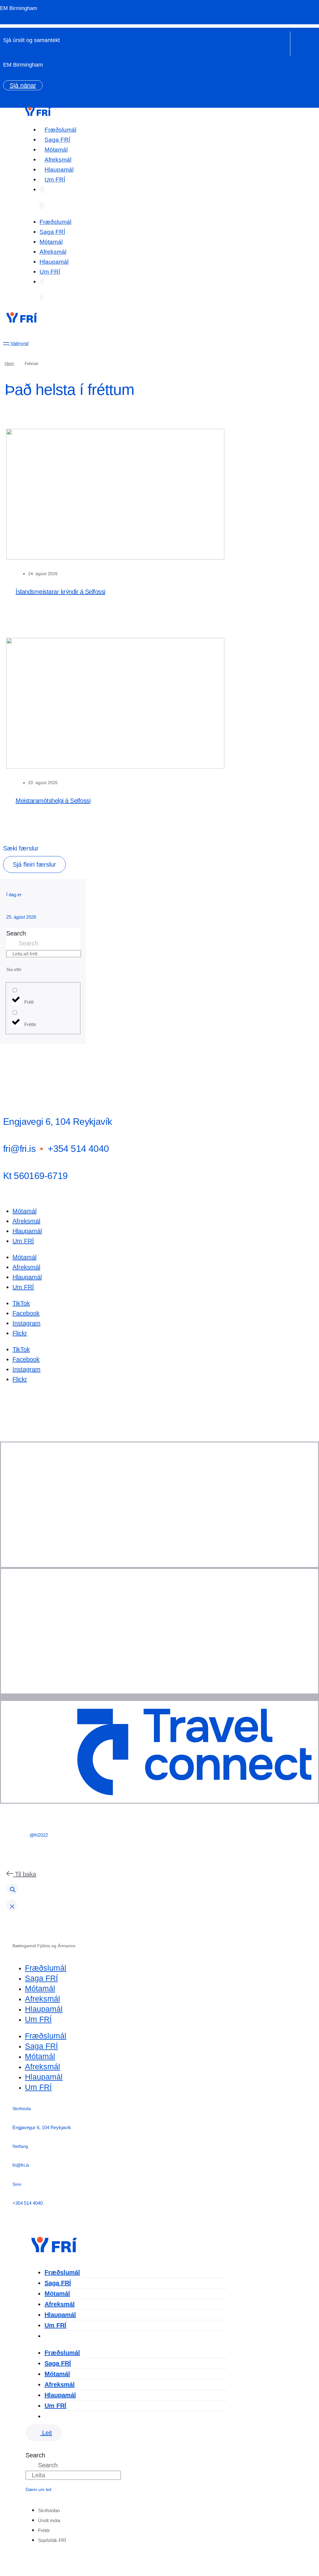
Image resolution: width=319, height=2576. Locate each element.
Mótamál (56, 150)
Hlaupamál (59, 170)
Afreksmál (58, 160)
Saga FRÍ (57, 140)
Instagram (26, 1323)
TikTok (21, 1303)
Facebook (26, 1313)
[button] (34, 864)
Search (16, 933)
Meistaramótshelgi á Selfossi (53, 801)
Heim (9, 364)
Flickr (20, 1333)
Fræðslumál (60, 130)
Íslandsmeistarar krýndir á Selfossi (60, 592)
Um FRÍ (55, 180)
